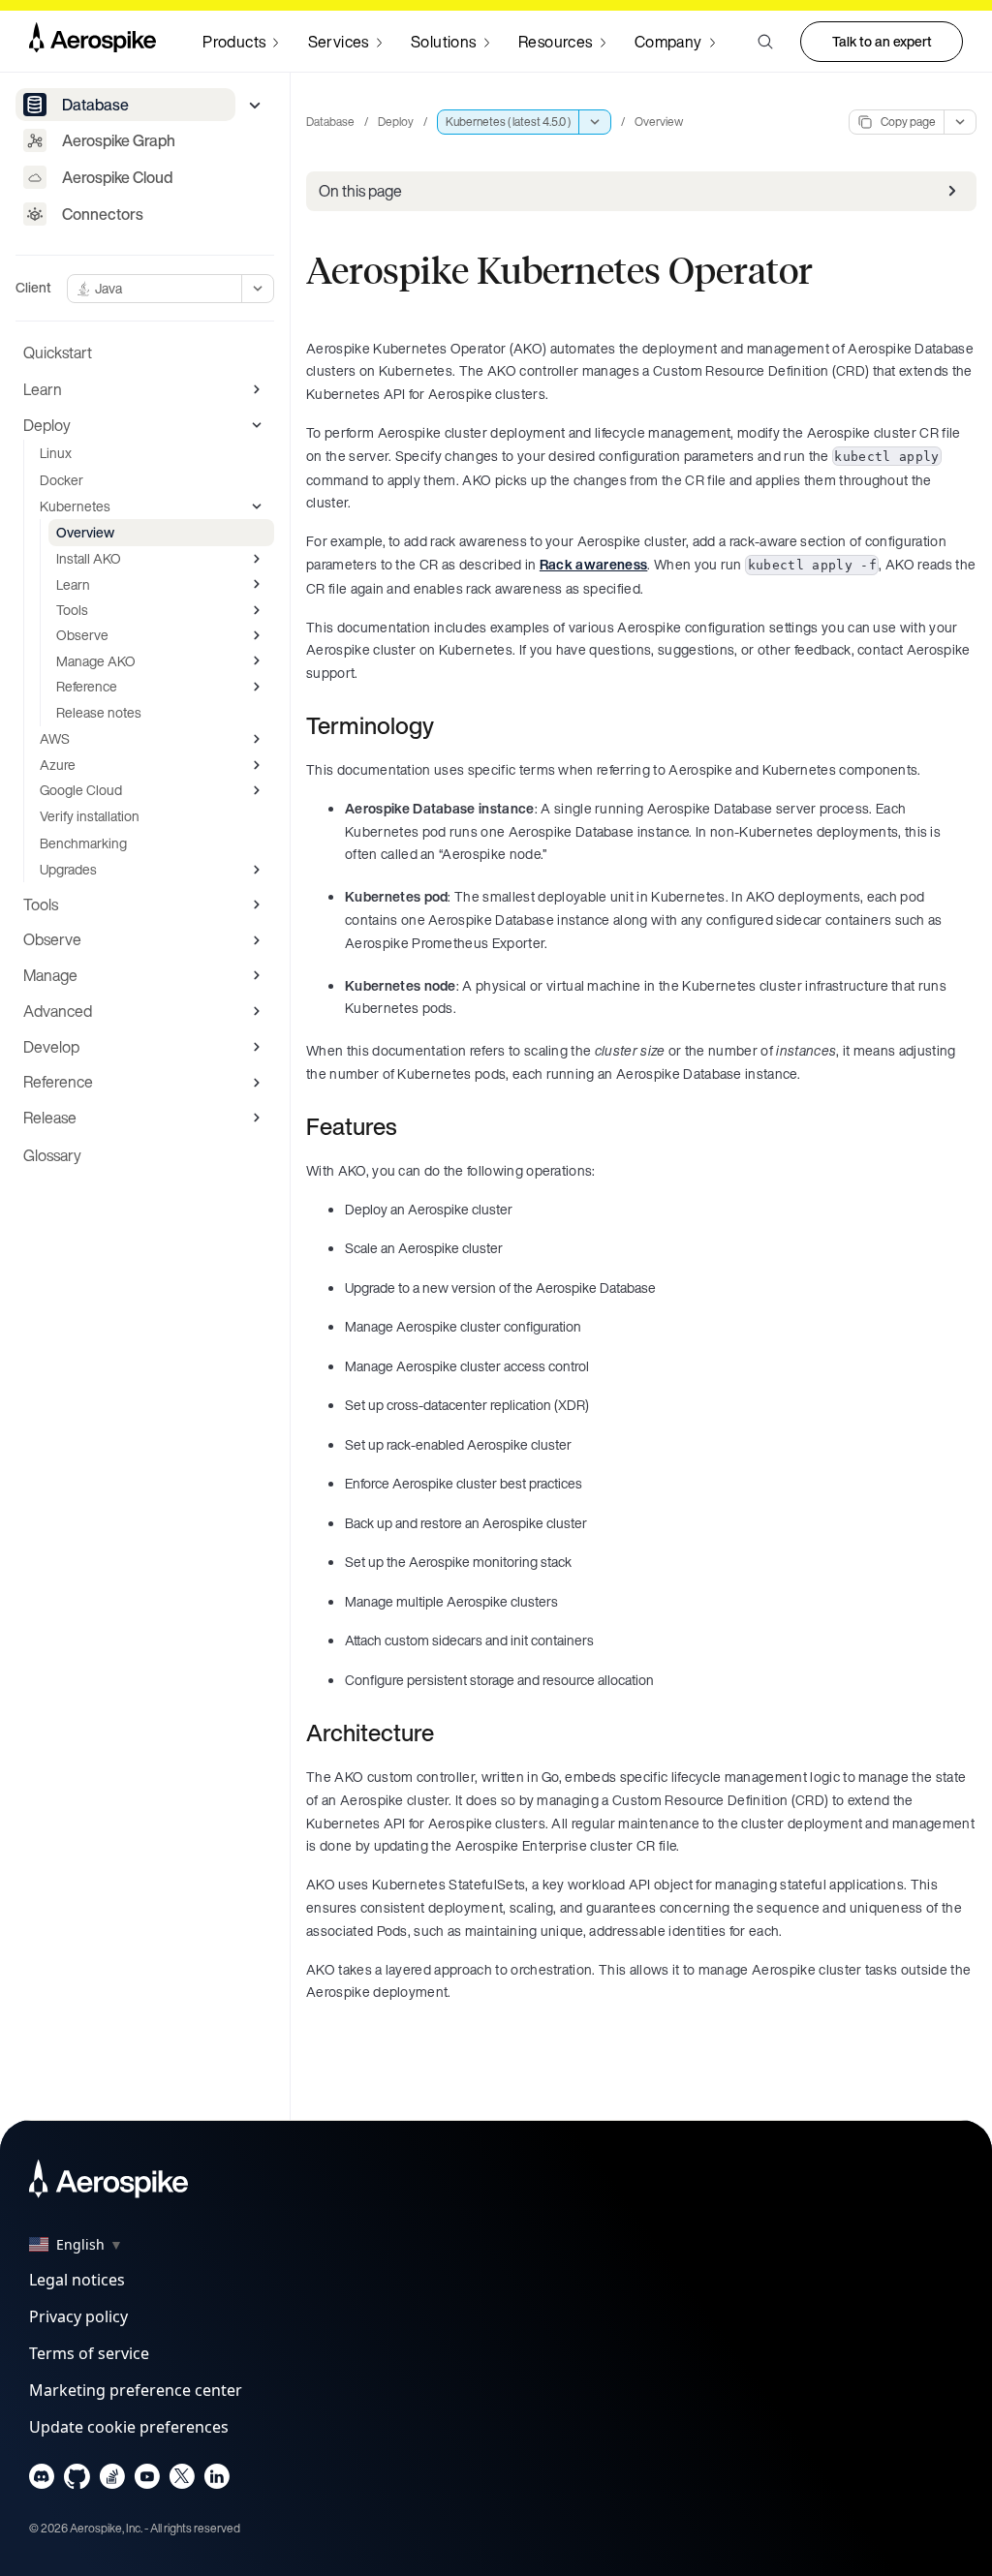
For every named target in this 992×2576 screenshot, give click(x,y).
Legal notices (77, 2280)
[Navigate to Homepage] (93, 42)
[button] (765, 42)
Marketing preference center (136, 2390)
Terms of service (89, 2353)
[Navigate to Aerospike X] (182, 2481)
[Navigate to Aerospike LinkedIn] (217, 2481)
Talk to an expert (882, 41)
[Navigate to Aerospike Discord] (42, 2481)
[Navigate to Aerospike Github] (77, 2481)
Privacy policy (78, 2316)
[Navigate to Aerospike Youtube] (147, 2481)
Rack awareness (593, 564)
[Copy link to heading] (447, 725)
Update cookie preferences (129, 2427)
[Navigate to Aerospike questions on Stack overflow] (112, 2481)
